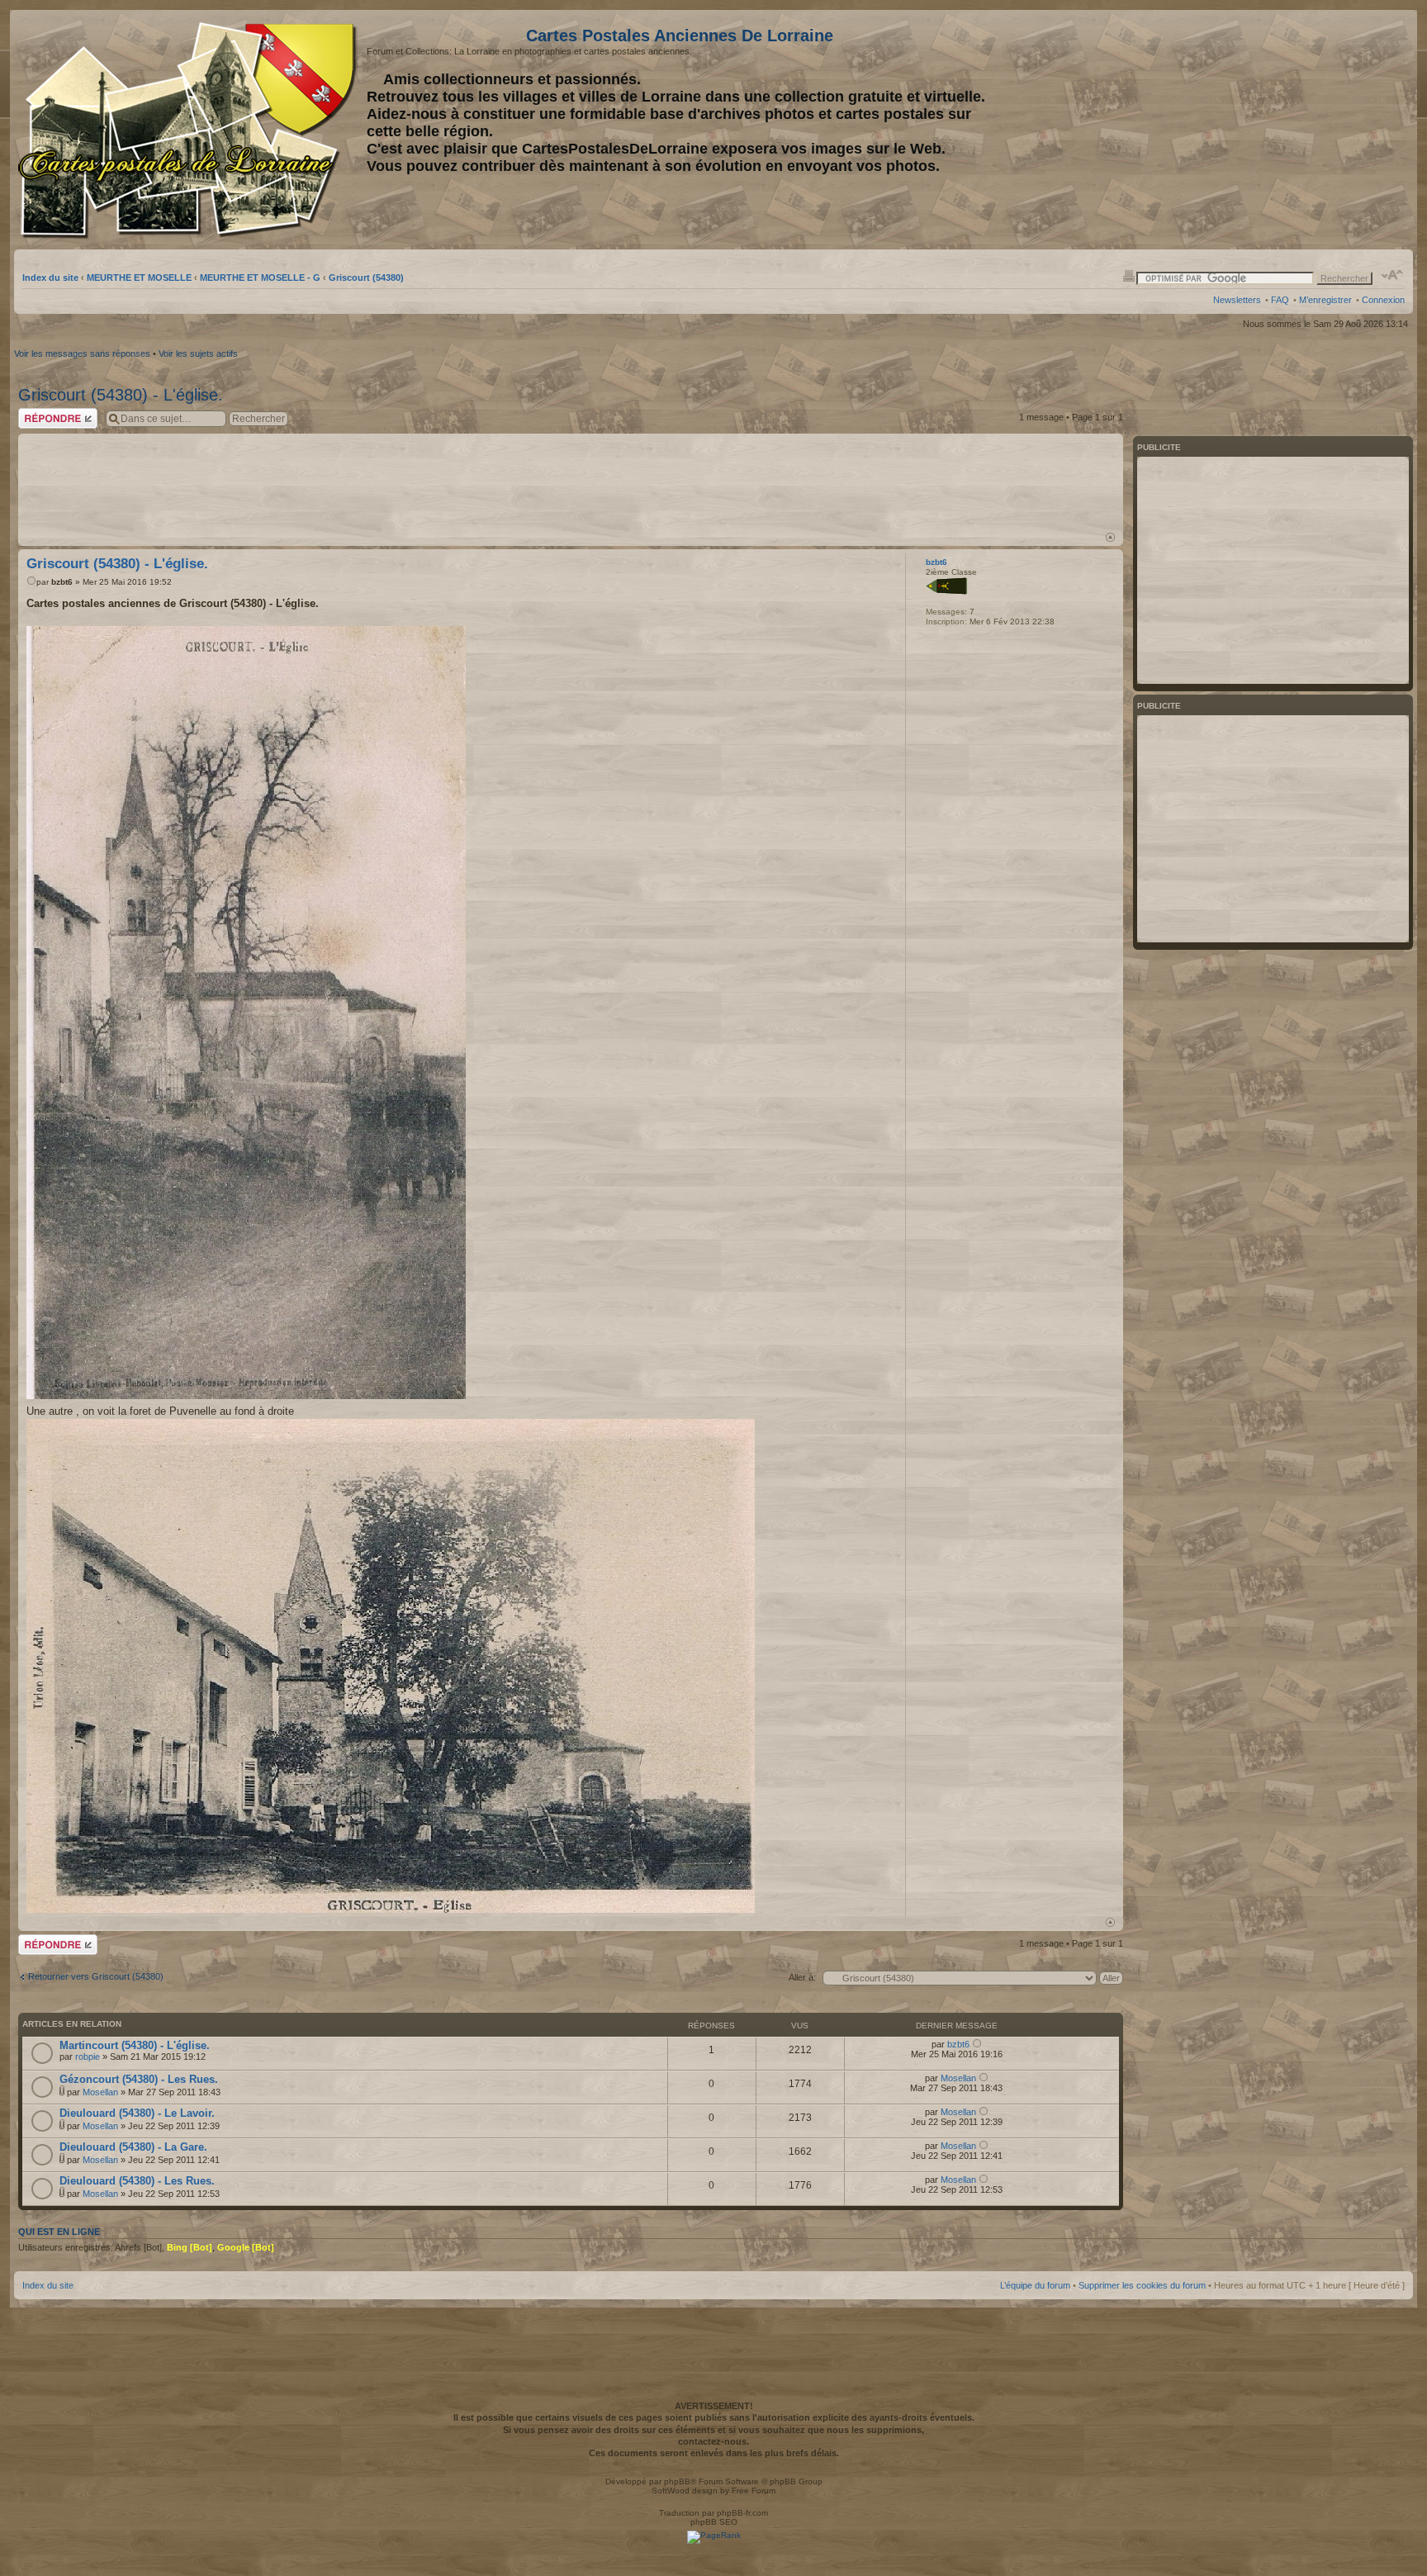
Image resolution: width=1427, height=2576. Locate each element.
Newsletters (1237, 300)
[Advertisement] (1274, 130)
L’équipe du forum (1035, 2285)
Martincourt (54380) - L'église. (135, 2045)
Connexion (1383, 300)
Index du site (50, 278)
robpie (88, 2057)
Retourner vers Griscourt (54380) (96, 1976)
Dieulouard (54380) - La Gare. (133, 2147)
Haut (1110, 537)
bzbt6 (62, 582)
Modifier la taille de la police (1393, 275)
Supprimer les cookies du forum (1142, 2285)
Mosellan (100, 2092)
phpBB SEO (714, 2522)
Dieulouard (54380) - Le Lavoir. (137, 2113)
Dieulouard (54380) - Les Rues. (137, 2181)
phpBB (677, 2481)
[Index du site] (190, 130)
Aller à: (802, 1977)
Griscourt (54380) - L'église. (121, 395)
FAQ (1280, 300)
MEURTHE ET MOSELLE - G (260, 278)
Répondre (38, 413)
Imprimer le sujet (1129, 275)
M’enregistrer (1325, 300)
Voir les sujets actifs (198, 353)
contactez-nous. (713, 2441)
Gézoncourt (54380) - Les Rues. (139, 2079)
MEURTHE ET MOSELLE (139, 278)
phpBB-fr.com (742, 2513)
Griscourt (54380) (366, 278)
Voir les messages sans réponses (82, 353)
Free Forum (754, 2491)
